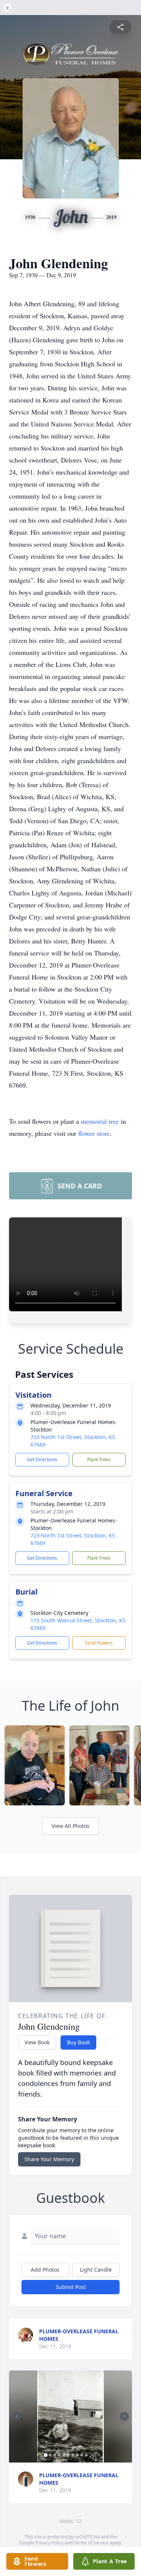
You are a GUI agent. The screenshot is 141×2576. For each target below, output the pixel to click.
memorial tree (100, 1121)
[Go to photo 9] (82, 2455)
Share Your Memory (49, 2159)
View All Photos (70, 1826)
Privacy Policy (49, 2543)
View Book (37, 2042)
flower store (94, 1133)
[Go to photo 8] (77, 2455)
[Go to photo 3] (55, 2455)
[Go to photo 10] (86, 2455)
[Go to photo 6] (68, 2455)
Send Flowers (99, 1643)
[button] (71, 2417)
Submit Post (71, 2287)
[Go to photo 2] (50, 2455)
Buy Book (78, 2042)
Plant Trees (99, 1460)
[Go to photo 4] (59, 2455)
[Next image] (124, 2416)
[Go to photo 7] (73, 2455)
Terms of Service (91, 2543)
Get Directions (42, 1460)
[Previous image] (17, 2416)
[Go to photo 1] (45, 2455)
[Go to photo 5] (64, 2455)
